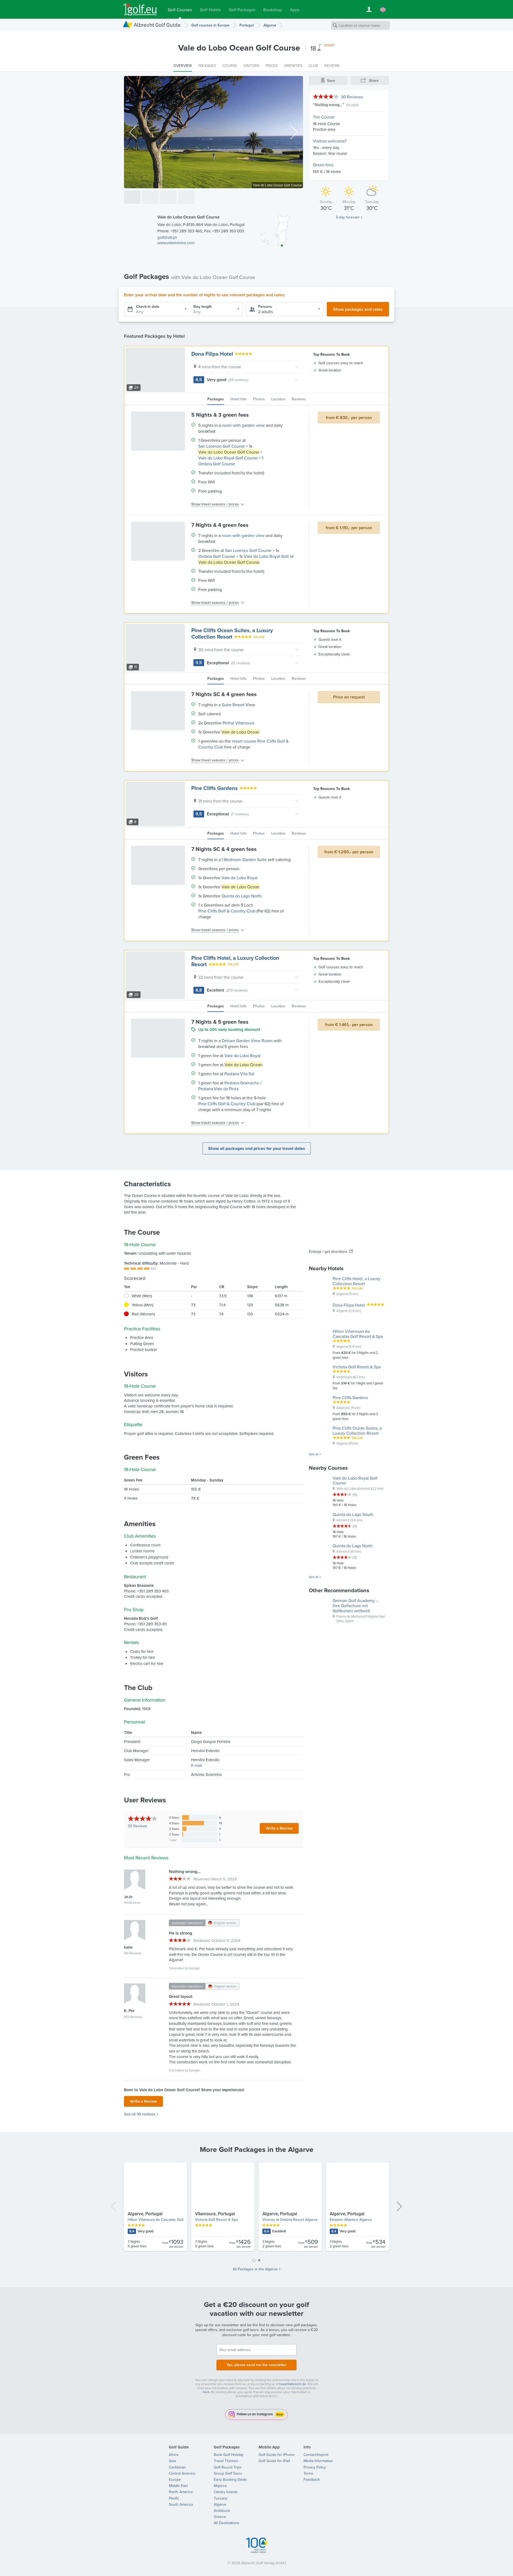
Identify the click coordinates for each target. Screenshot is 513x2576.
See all (314, 1454)
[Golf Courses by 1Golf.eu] (140, 9)
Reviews (137, 1826)
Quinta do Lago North (242, 896)
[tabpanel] (256, 2209)
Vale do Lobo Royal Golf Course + (230, 458)
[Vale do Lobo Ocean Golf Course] (132, 197)
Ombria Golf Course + (218, 556)
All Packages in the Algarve (255, 2269)
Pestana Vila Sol (239, 1074)
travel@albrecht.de (293, 2384)
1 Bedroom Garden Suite (244, 859)
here (206, 2392)
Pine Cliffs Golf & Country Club (227, 911)
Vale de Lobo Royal (240, 878)
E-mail (196, 1765)
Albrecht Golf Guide (157, 25)
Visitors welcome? (330, 141)
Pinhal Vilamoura (238, 723)
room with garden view (243, 425)
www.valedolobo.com (176, 243)
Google (194, 1968)
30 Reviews (352, 97)
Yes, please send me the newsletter (256, 2365)
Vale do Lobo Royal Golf (266, 556)
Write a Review (279, 1828)
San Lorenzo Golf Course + (223, 446)
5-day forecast (348, 217)
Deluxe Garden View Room (247, 1041)
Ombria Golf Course (217, 464)
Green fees (323, 165)
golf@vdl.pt (167, 237)
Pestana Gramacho (242, 1083)
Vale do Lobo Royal (242, 1055)
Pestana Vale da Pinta (218, 1089)
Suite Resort (233, 705)
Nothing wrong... (329, 105)
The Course (324, 117)
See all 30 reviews (140, 2114)
